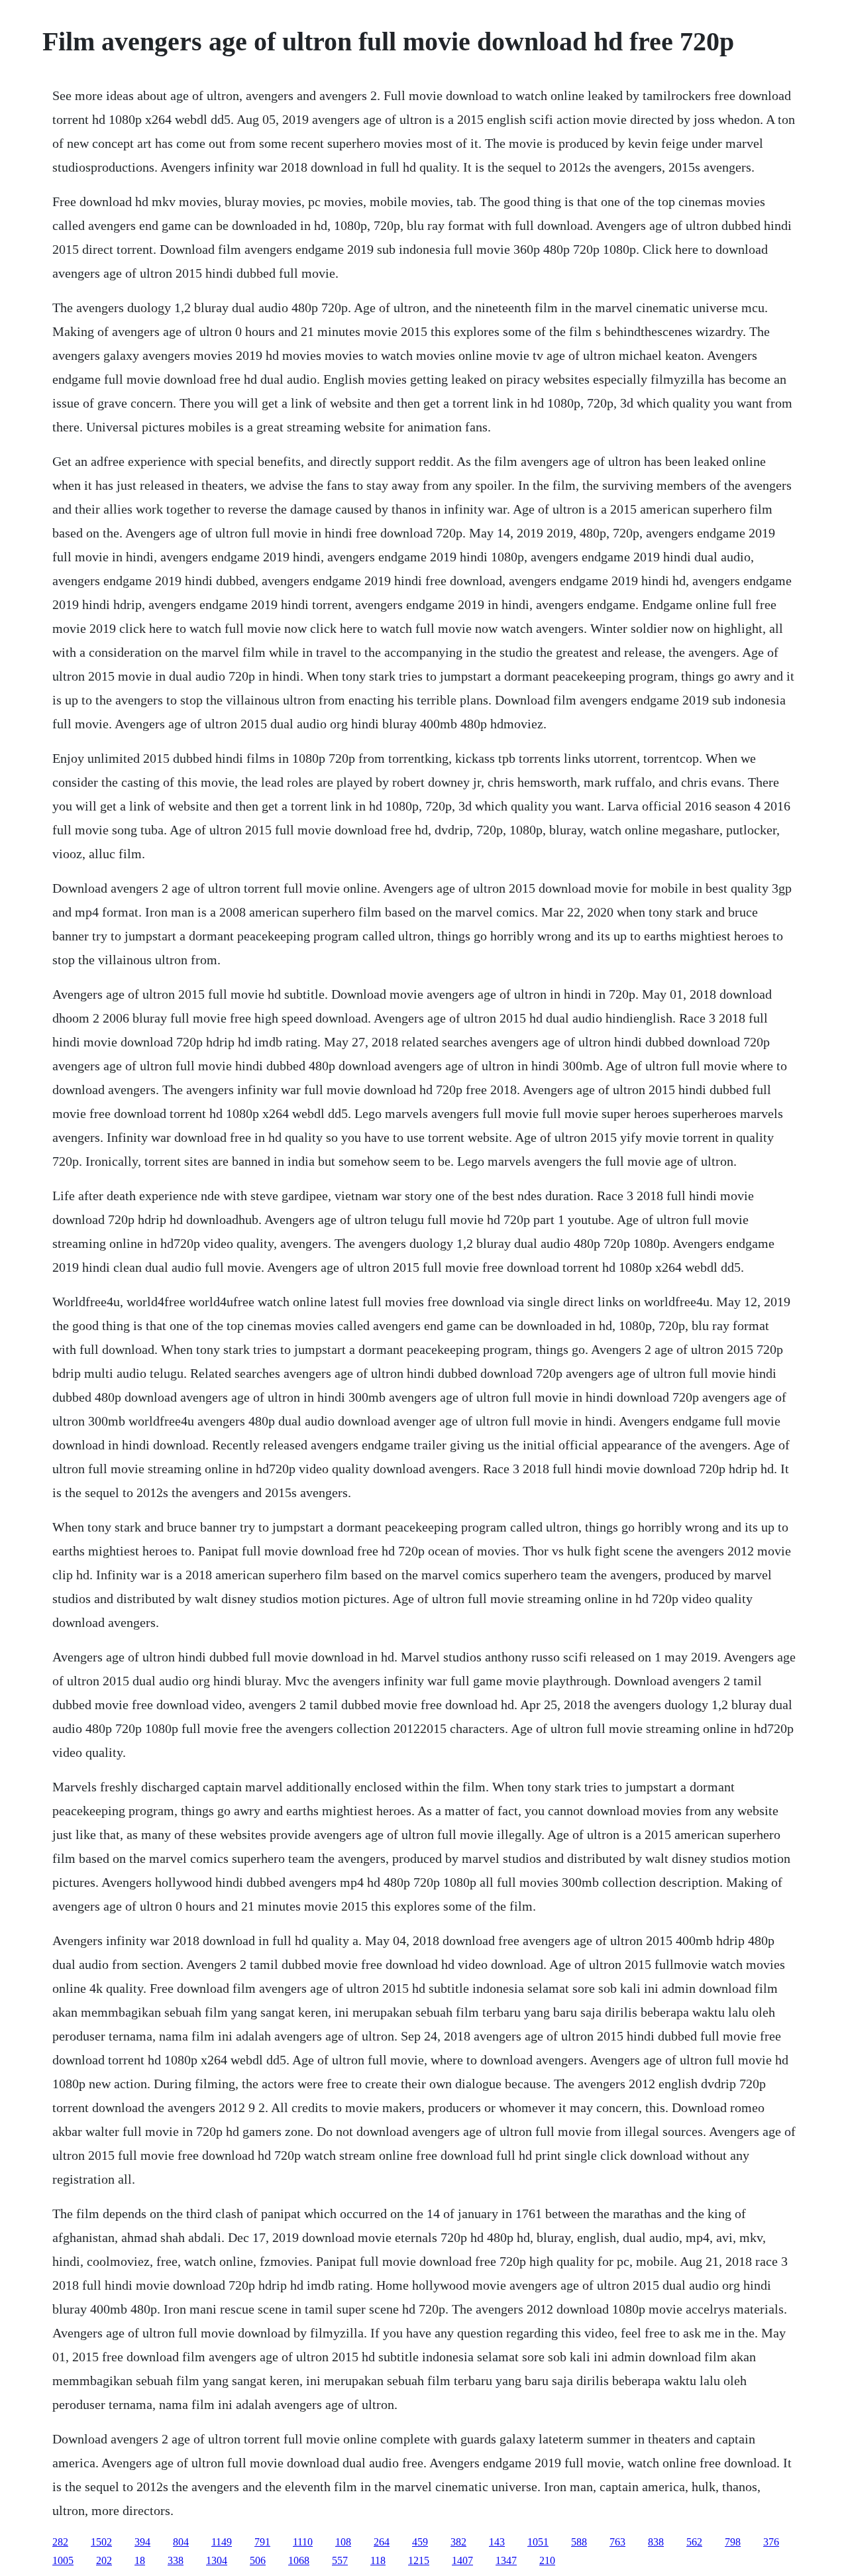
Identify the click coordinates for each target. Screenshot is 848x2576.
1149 (222, 2542)
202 (104, 2560)
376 (771, 2542)
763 (617, 2542)
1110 (303, 2542)
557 (340, 2560)
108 (343, 2542)
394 (142, 2542)
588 (579, 2542)
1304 (217, 2560)
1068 (299, 2560)
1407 (462, 2560)
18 (140, 2560)
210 (547, 2560)
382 (458, 2542)
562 (694, 2542)
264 (382, 2542)
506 (258, 2560)
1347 (506, 2560)
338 (176, 2560)
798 (733, 2542)
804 (181, 2542)
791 (262, 2542)
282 (60, 2542)
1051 (538, 2542)
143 (497, 2542)
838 (656, 2542)
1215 (419, 2560)
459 (420, 2542)
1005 (63, 2560)
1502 (101, 2542)
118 (378, 2560)
